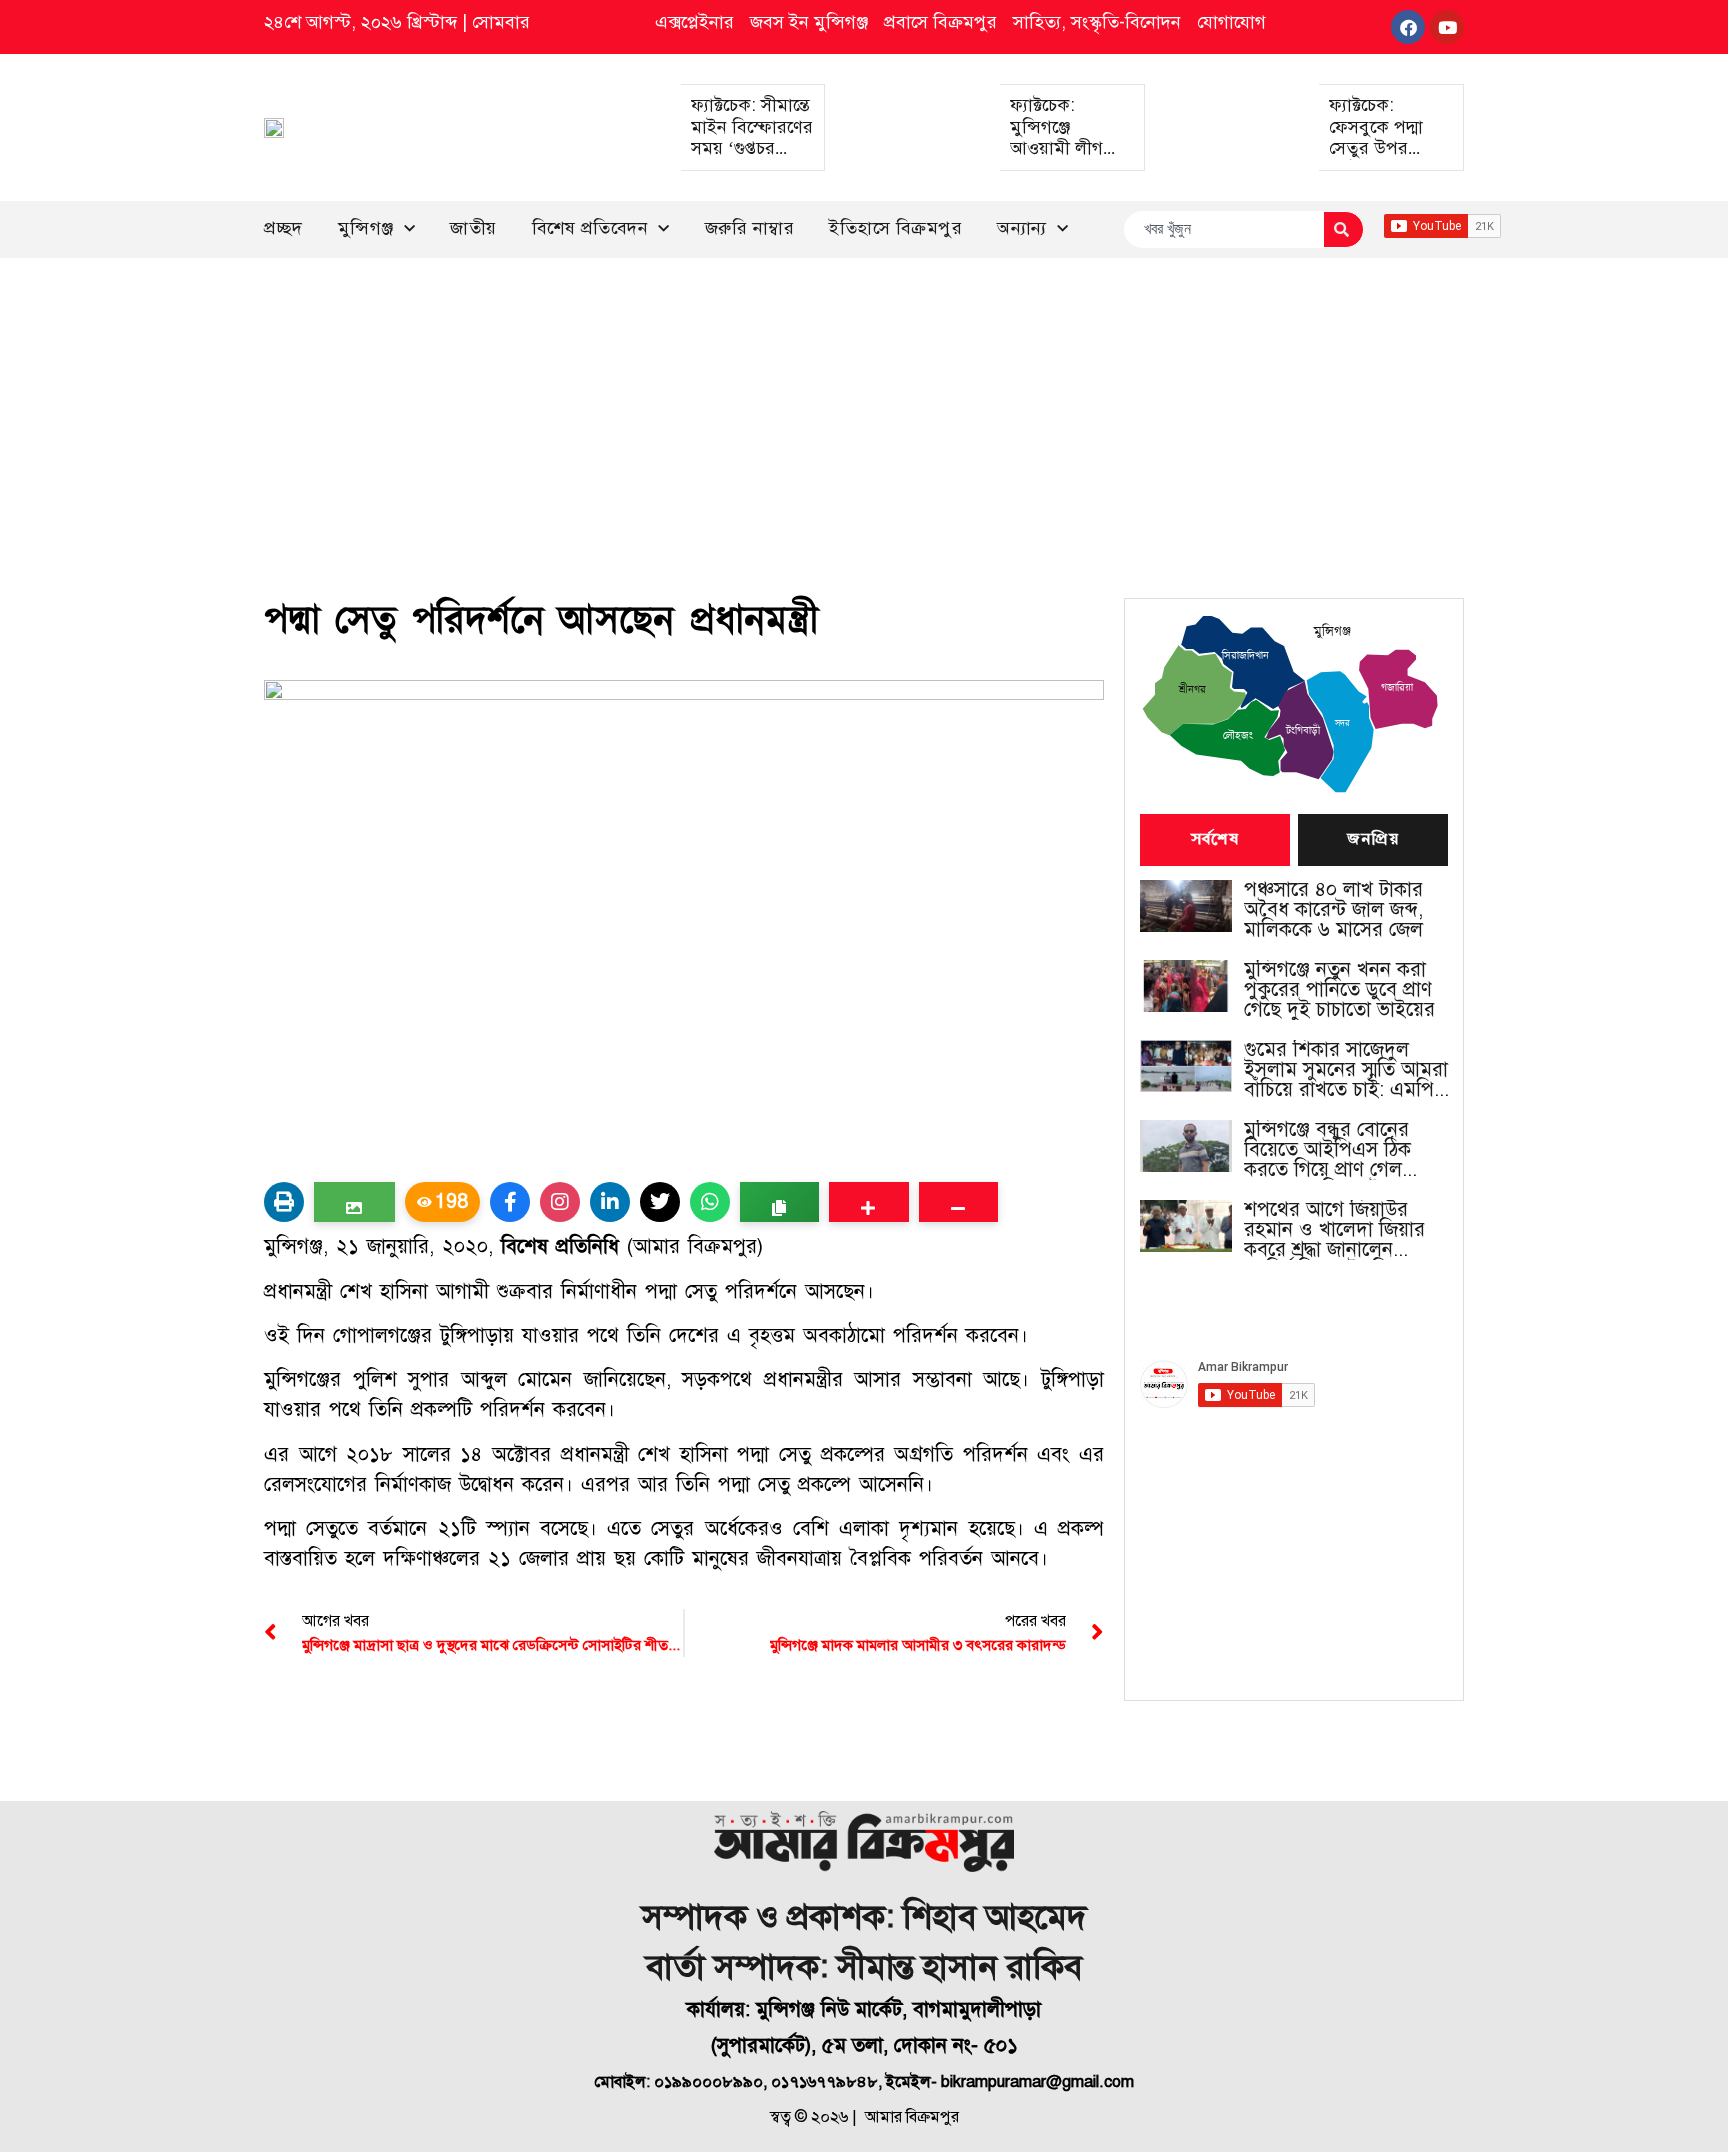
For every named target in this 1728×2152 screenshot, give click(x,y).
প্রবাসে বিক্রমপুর (940, 22)
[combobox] (1223, 229)
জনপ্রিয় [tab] (1373, 840)
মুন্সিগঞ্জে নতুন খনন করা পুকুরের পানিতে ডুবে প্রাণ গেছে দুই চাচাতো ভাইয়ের (1339, 990)
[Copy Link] (779, 1202)
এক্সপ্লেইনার (694, 22)
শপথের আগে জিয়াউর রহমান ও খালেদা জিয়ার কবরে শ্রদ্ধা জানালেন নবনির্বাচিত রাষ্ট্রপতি (1334, 1230)
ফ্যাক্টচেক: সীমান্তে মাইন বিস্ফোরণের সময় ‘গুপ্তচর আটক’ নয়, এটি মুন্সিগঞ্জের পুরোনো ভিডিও (752, 159)
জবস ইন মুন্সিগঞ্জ (809, 22)
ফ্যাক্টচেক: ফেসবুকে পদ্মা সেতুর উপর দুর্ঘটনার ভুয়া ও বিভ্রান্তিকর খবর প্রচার (1382, 159)
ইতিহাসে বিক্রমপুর (895, 228)
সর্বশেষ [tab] (1215, 840)
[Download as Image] (354, 1202)
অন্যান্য (1022, 228)
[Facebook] (1408, 27)
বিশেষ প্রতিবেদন (590, 228)
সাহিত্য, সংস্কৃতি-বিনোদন (1097, 22)
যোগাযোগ (1231, 22)
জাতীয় (473, 228)
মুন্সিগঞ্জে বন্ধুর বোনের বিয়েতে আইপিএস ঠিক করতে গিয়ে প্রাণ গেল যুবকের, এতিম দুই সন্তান (1335, 1150)
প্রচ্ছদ (283, 228)
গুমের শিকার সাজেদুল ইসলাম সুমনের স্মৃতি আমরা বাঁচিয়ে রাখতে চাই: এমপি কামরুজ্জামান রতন (1346, 1070)
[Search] (1343, 229)
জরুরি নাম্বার (750, 228)
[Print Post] (284, 1202)
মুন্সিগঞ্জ (366, 228)
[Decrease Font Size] (958, 1202)
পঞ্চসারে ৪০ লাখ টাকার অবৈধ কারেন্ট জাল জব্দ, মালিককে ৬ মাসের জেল (1333, 910)
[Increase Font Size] (868, 1202)
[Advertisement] (864, 408)
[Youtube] (1447, 27)
